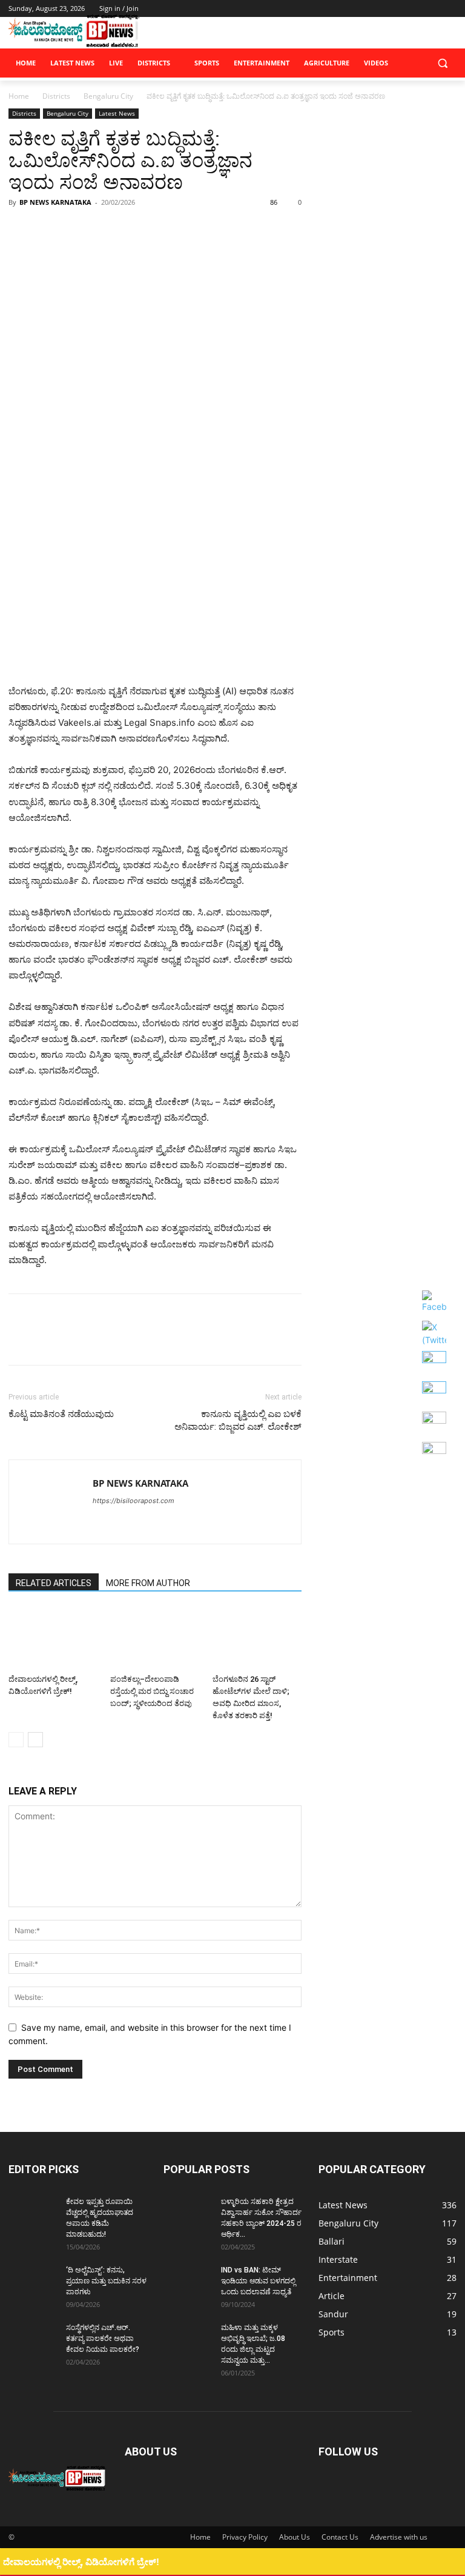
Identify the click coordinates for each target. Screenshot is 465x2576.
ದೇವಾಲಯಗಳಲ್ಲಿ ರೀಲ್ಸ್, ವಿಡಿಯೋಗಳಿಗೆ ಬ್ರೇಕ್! (81, 2562)
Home (19, 96)
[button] (442, 63)
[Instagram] (399, 9)
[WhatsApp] (104, 230)
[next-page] (35, 1740)
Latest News (117, 113)
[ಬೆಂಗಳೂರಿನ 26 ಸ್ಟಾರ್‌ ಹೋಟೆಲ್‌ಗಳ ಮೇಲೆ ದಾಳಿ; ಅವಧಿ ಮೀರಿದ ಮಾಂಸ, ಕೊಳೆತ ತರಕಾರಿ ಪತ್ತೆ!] (257, 1638)
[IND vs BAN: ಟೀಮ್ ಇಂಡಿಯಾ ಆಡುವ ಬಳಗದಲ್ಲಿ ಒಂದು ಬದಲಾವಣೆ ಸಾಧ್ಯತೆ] (188, 2282)
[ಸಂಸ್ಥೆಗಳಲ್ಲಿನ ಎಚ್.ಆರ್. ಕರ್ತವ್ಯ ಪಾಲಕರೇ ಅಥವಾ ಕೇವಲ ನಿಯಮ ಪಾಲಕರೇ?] (33, 2339)
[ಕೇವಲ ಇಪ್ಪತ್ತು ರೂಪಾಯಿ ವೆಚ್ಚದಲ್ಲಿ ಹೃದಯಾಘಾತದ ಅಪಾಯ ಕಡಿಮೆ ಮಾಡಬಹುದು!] (33, 2213)
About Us (295, 2537)
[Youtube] (450, 9)
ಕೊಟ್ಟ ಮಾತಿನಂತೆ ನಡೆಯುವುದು (61, 1414)
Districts (56, 96)
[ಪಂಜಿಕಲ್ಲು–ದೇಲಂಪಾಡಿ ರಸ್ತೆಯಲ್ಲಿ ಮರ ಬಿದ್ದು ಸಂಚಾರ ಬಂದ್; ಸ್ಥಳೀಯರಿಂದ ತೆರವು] (155, 1638)
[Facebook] (382, 9)
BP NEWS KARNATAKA (55, 202)
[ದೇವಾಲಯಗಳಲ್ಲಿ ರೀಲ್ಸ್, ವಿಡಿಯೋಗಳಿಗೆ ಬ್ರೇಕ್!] (53, 1638)
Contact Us (340, 2537)
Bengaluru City (108, 96)
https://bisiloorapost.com (134, 1501)
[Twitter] (416, 9)
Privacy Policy (245, 2537)
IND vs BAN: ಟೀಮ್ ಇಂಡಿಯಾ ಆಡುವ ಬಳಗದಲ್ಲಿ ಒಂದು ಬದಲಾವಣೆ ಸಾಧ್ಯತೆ (258, 2281)
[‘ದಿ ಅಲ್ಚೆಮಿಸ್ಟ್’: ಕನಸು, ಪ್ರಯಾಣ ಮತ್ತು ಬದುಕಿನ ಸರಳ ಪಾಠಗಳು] (33, 2282)
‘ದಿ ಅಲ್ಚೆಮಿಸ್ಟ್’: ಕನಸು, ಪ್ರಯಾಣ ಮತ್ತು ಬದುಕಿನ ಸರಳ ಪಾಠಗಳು (106, 2281)
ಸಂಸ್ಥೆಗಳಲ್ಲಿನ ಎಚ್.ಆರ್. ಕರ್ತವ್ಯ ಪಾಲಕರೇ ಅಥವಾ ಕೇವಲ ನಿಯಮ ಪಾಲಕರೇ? (103, 2339)
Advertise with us (399, 2537)
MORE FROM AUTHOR (148, 1583)
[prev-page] (16, 1740)
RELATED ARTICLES (54, 1583)
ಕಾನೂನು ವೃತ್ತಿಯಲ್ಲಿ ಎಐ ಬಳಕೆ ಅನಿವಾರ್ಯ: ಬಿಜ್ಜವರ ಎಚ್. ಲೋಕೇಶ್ (238, 1420)
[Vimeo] (433, 9)
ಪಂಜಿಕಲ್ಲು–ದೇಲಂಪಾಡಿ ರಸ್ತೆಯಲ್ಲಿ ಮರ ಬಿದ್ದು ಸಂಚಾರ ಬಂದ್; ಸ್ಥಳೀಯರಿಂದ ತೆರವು (152, 1691)
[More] (133, 230)
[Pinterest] (76, 230)
